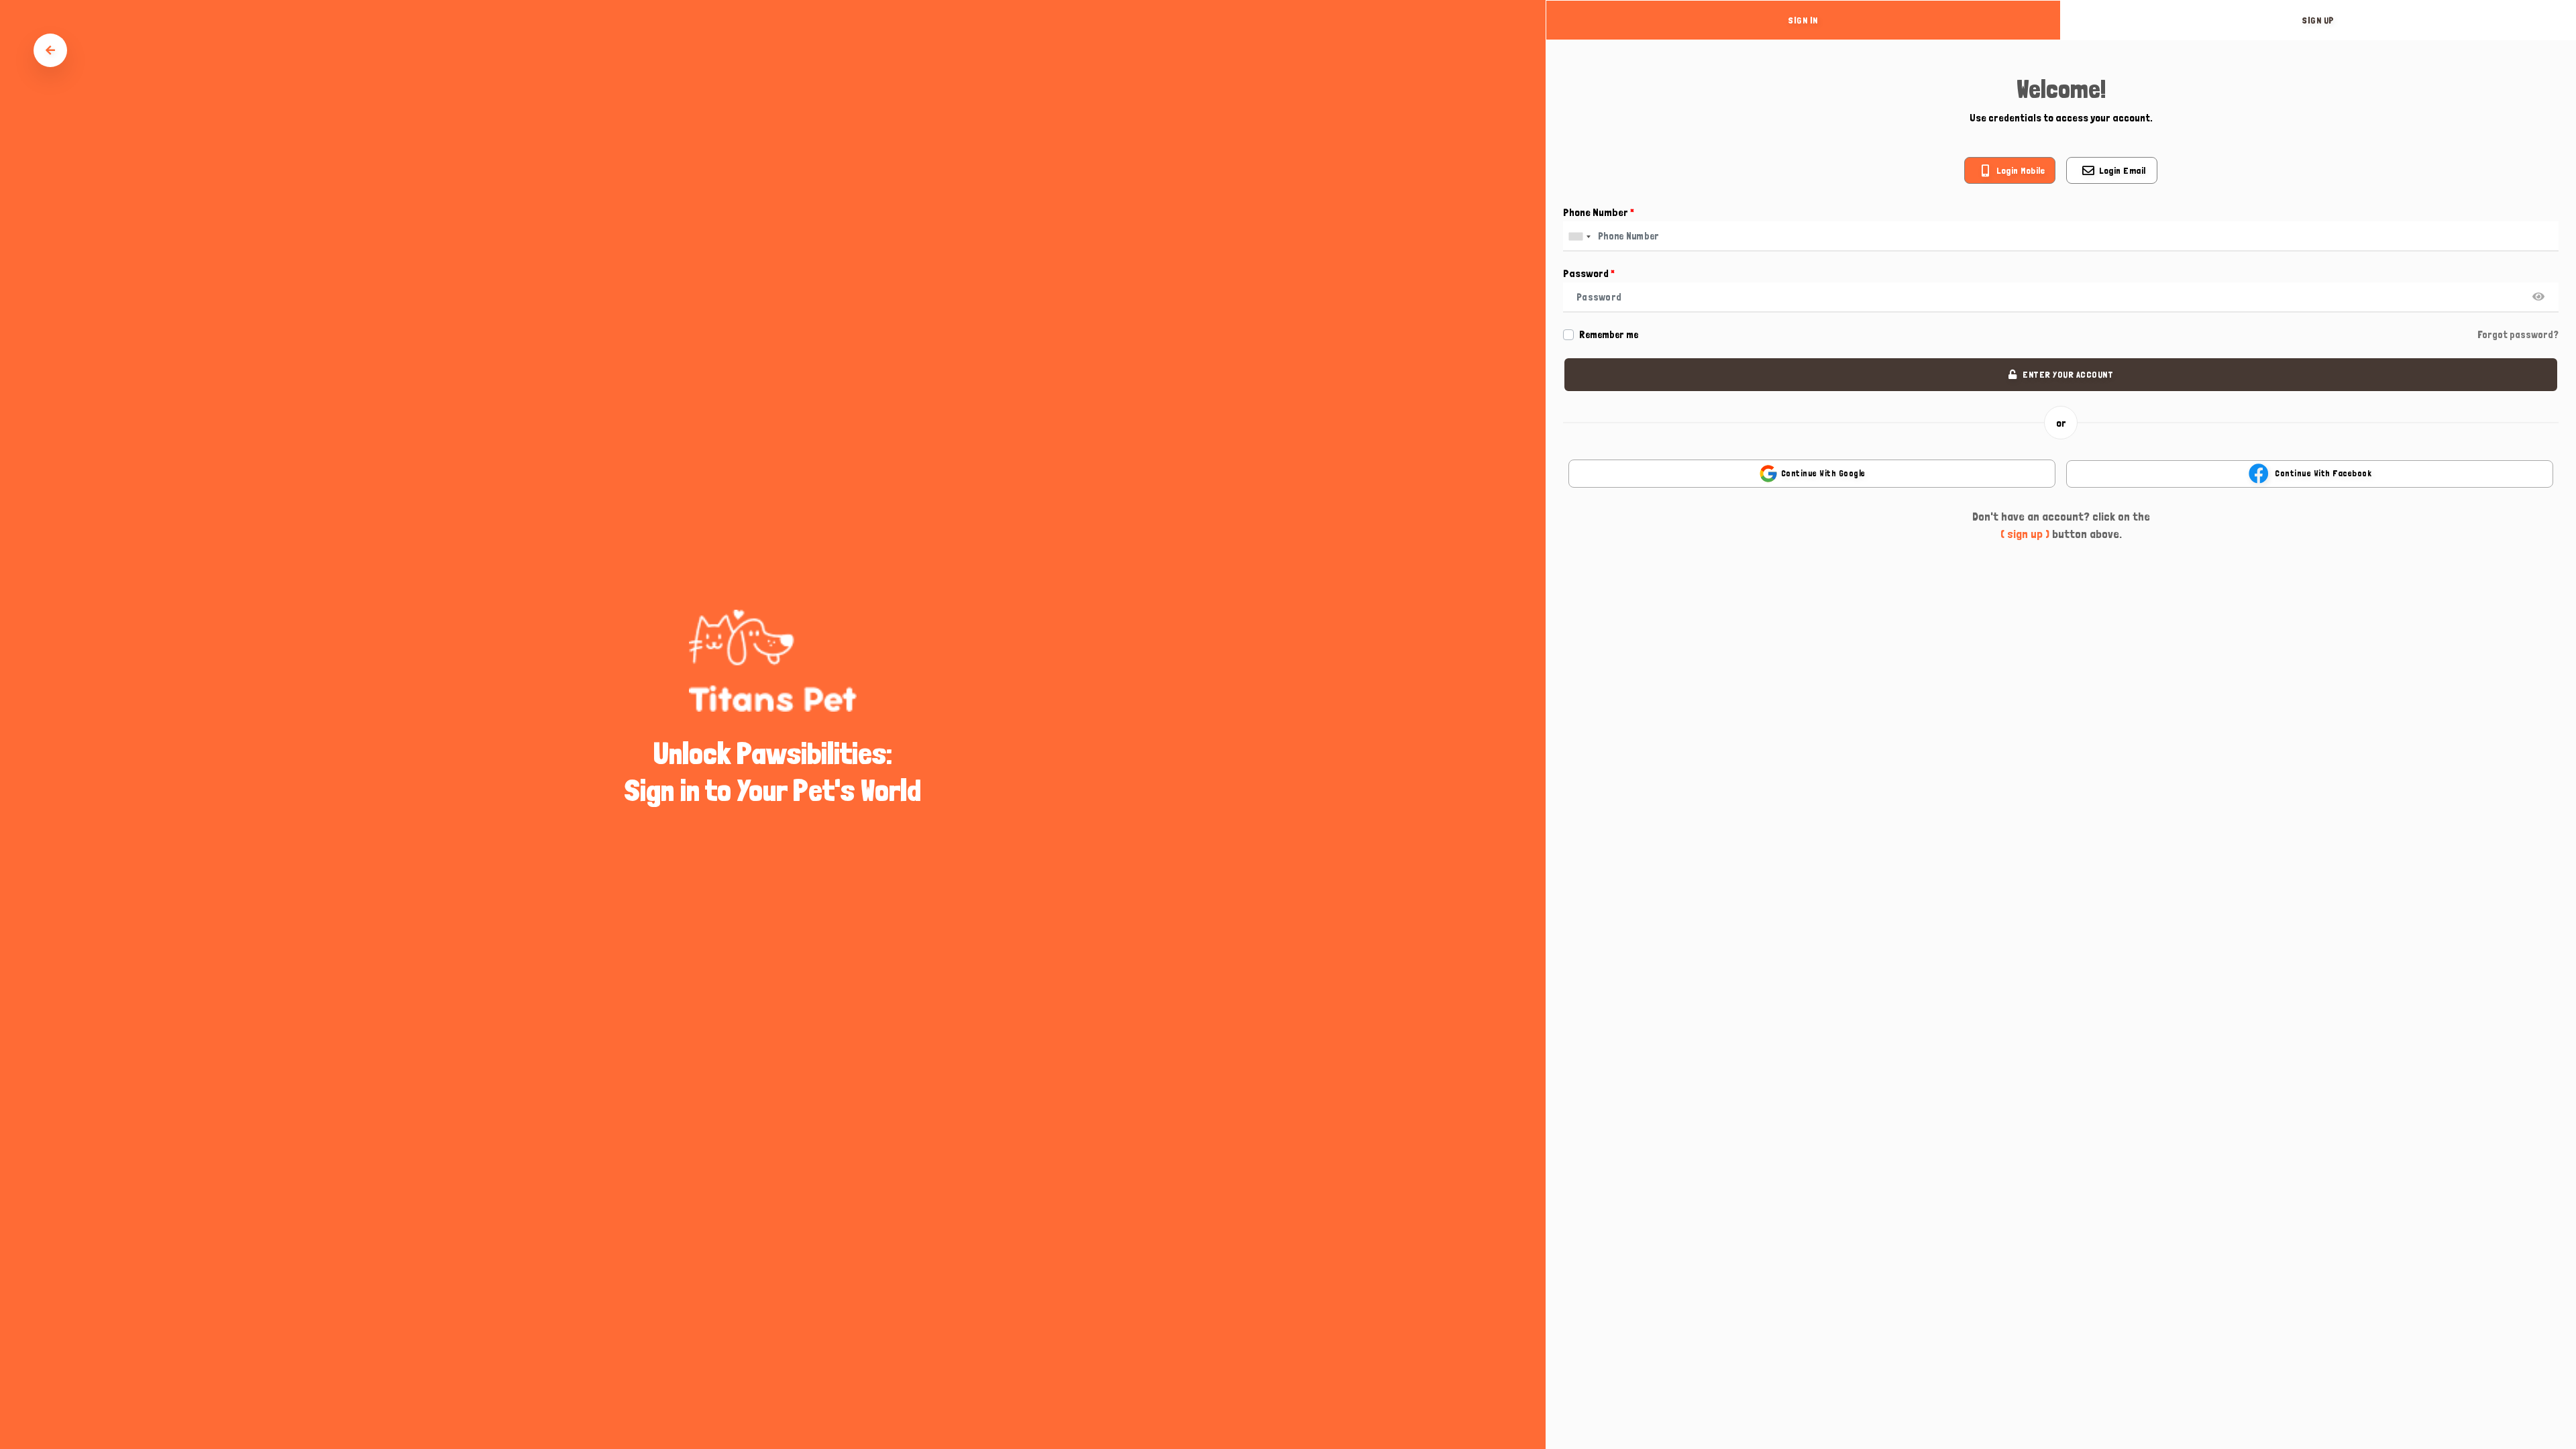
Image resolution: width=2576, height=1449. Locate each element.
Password (1589, 273)
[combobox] (1579, 236)
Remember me (1609, 335)
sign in (1803, 20)
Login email (2123, 170)
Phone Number (1599, 212)
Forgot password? (2518, 335)
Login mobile (2021, 170)
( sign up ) (2025, 534)
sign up (2318, 20)
